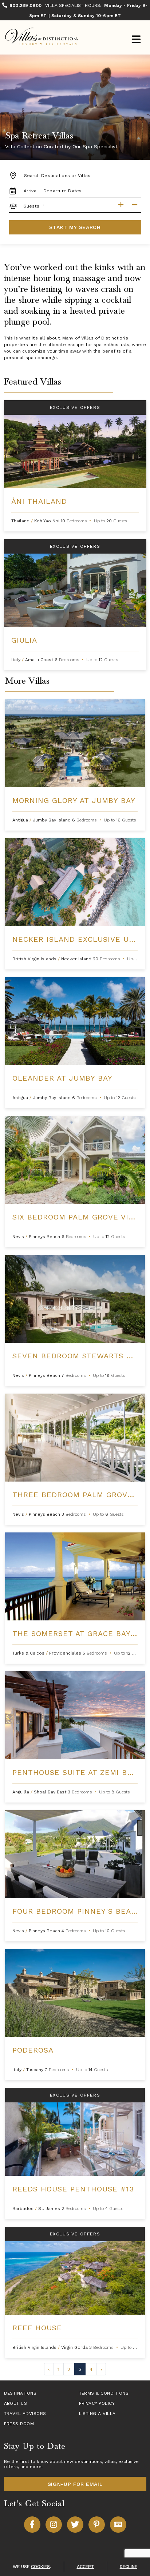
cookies (40, 2567)
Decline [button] (129, 2567)
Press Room (19, 2424)
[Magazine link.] (118, 2525)
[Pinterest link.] (97, 2525)
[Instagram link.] (54, 2525)
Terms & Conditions (104, 2393)
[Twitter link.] (75, 2525)
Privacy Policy (97, 2403)
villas (110, 2462)
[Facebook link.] (32, 2525)
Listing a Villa (97, 2414)
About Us (16, 2403)
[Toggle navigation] (136, 40)
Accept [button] (86, 2567)
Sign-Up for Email (75, 2484)
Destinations (20, 2393)
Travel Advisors (25, 2414)
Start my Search (75, 227)
